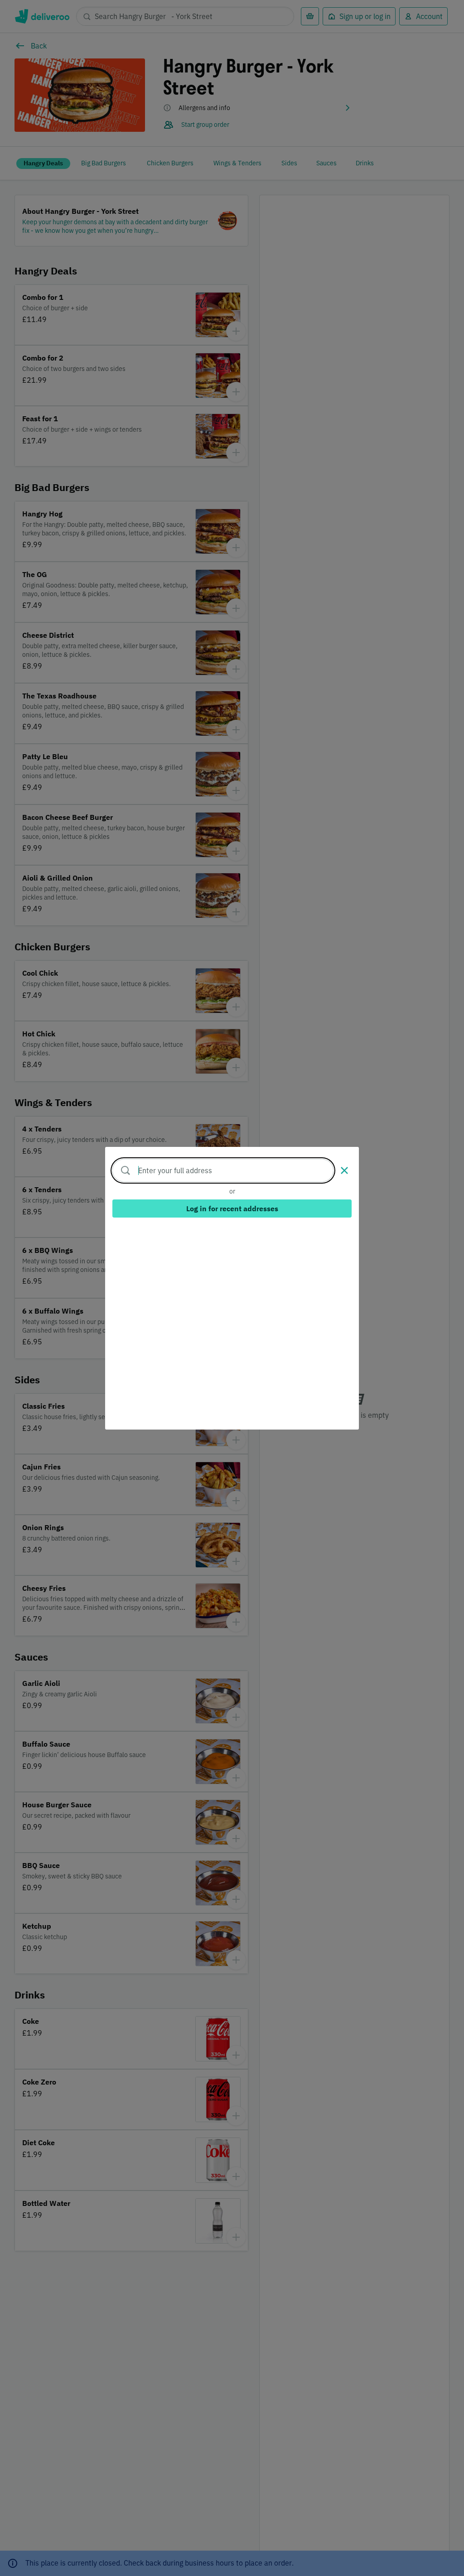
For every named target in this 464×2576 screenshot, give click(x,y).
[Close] (344, 1170)
